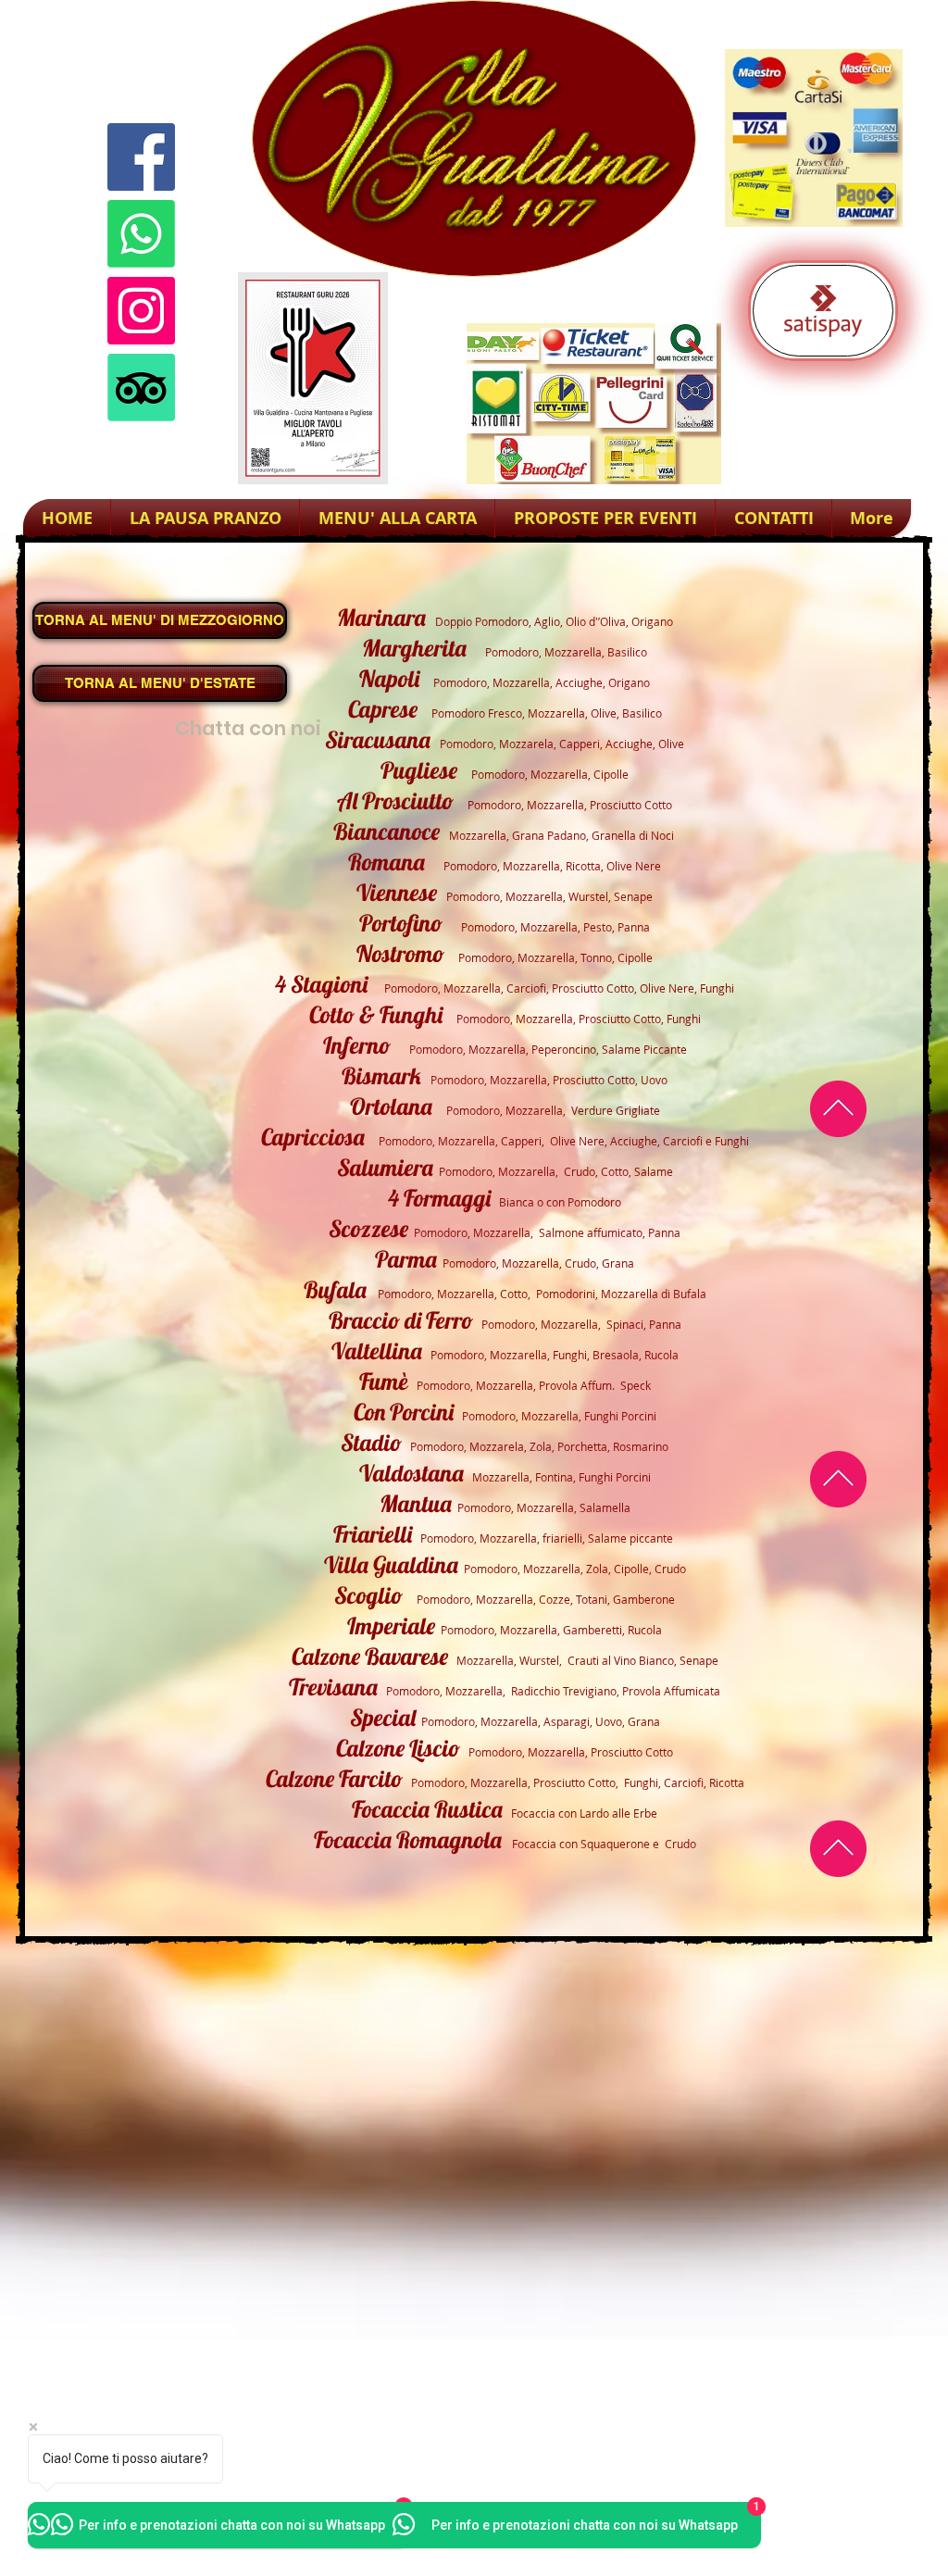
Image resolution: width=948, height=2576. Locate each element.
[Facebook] (141, 157)
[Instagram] (141, 311)
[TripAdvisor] (141, 388)
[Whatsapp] (141, 234)
